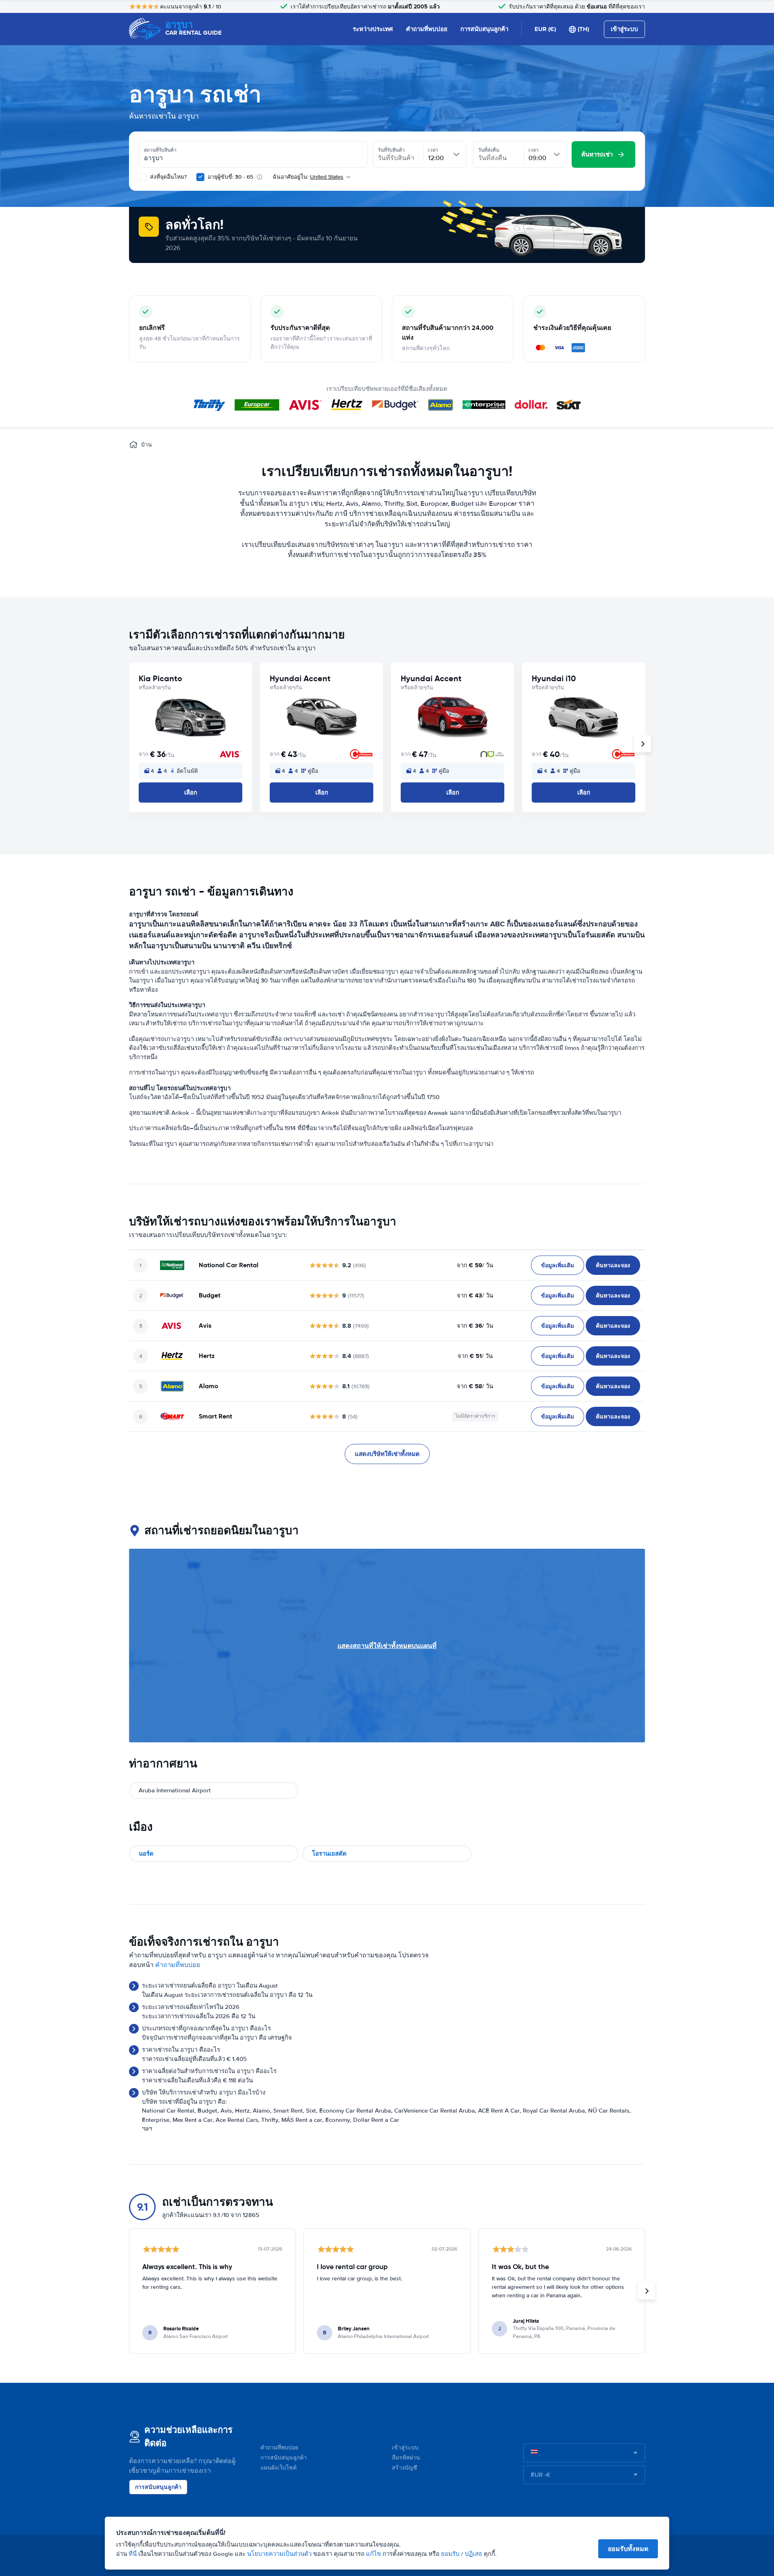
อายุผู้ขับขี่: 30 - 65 (230, 177)
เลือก (191, 793)
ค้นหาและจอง (613, 1265)
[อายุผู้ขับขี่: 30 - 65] (200, 177)
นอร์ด (146, 1854)
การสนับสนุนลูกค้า (484, 29)
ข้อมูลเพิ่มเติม (558, 1265)
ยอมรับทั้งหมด (628, 2549)
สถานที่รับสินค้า (160, 150)
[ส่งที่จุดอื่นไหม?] (143, 177)
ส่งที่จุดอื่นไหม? (167, 177)
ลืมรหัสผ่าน (406, 2458)
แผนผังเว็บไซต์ (279, 2468)
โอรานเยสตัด (329, 1854)
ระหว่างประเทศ (373, 29)
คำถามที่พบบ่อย (427, 29)
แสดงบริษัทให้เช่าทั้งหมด (387, 1454)
